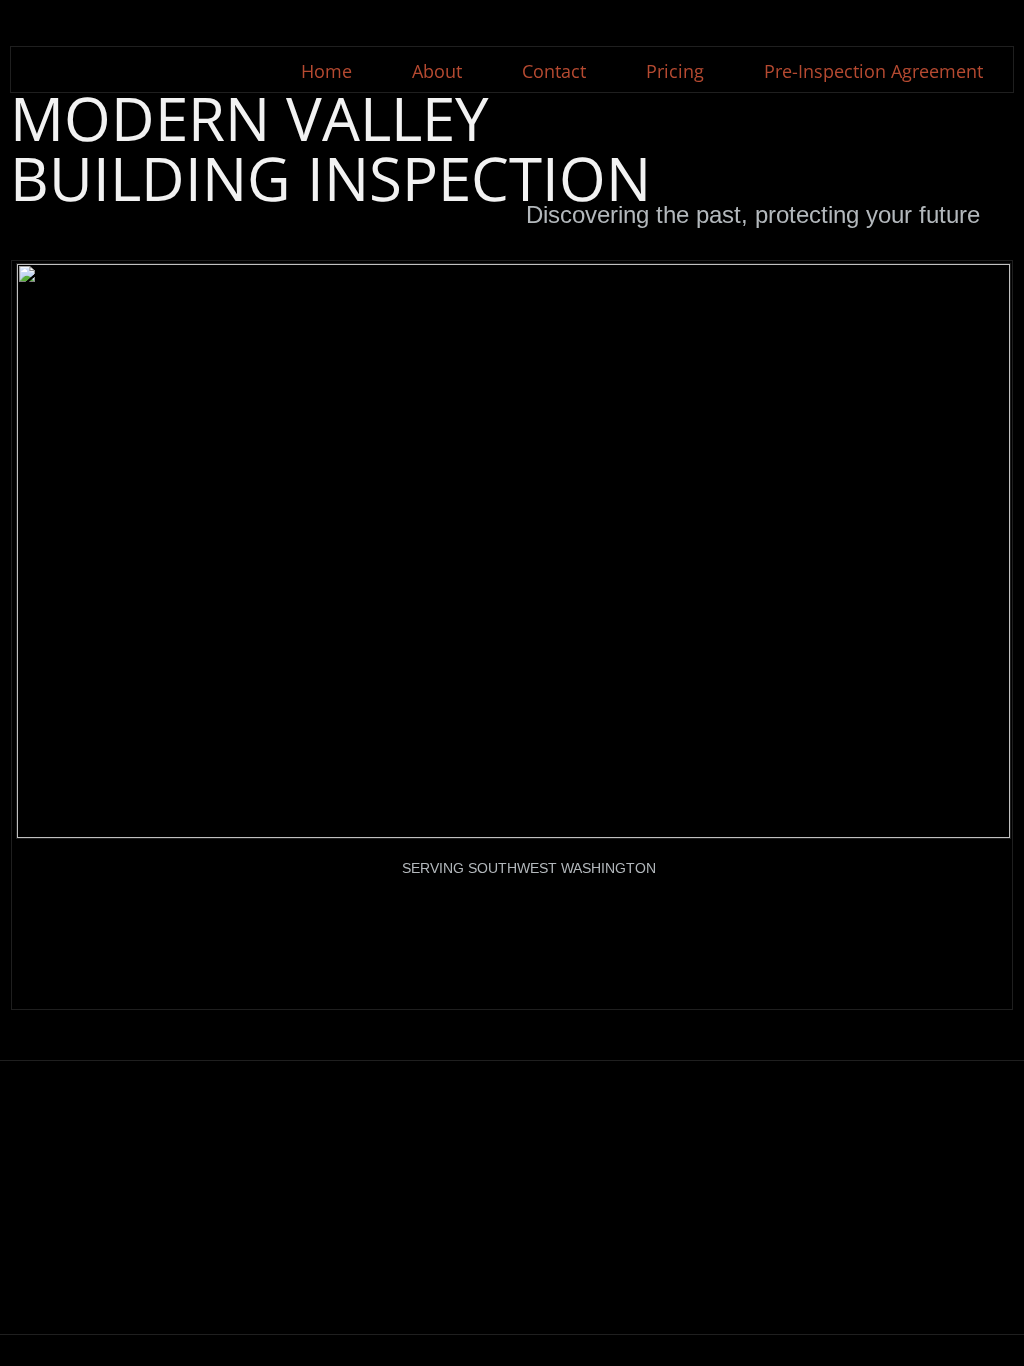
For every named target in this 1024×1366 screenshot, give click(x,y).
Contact (554, 71)
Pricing (675, 71)
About (437, 71)
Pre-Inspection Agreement (873, 71)
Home (326, 71)
